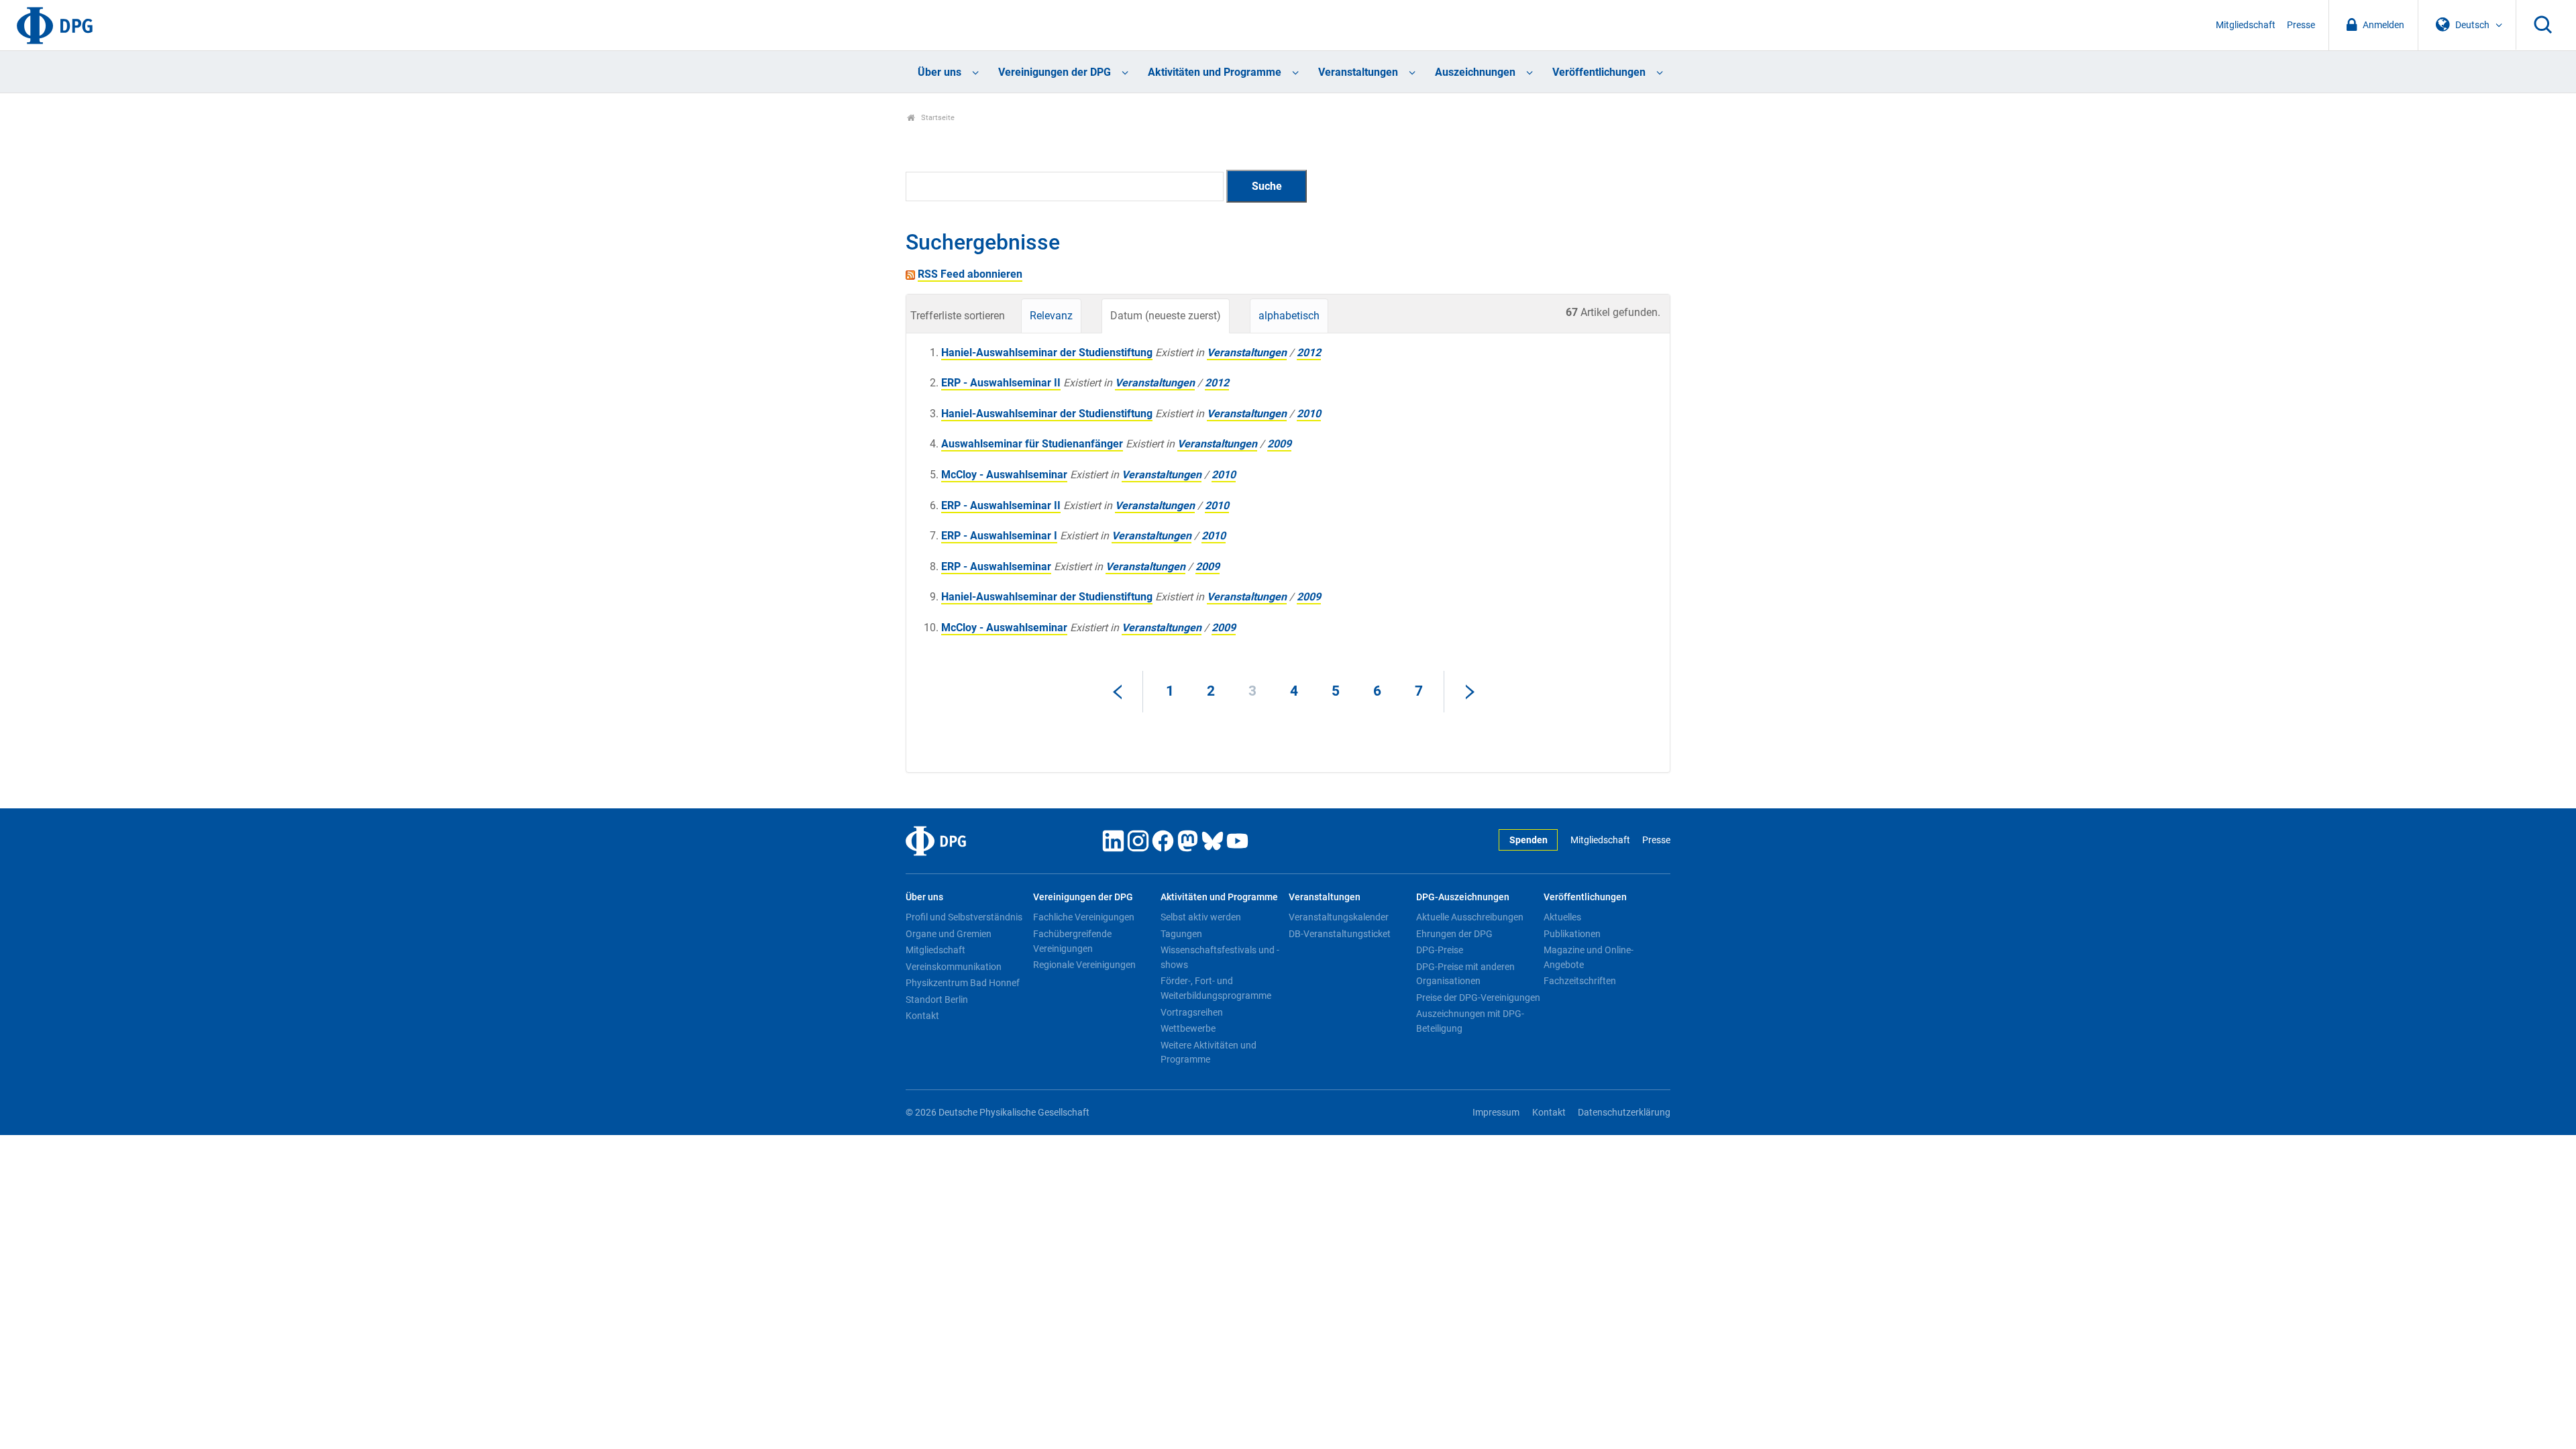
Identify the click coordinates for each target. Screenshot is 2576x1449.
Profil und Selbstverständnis (964, 917)
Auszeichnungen (1475, 72)
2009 (1279, 444)
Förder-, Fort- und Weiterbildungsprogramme (1216, 988)
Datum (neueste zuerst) (1166, 316)
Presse (2301, 25)
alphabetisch (1289, 316)
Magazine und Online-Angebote (1589, 957)
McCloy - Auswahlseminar (1004, 475)
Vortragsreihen (1192, 1012)
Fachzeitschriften (1580, 981)
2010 (1309, 414)
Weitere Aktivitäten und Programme (1209, 1053)
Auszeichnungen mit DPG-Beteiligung (1470, 1021)
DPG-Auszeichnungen (1463, 897)
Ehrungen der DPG (1454, 934)
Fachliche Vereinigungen (1084, 917)
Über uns (940, 72)
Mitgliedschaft (2246, 25)
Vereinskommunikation (954, 967)
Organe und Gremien (949, 934)
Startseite (937, 118)
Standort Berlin (937, 1000)
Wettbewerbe (1188, 1028)
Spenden (1528, 840)
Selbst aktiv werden (1201, 917)
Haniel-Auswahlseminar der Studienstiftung (1047, 353)
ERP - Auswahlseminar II (1001, 383)
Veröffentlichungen (1599, 72)
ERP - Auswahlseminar (996, 567)
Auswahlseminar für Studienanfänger (1032, 444)
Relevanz (1051, 316)
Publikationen (1572, 934)
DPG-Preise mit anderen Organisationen (1465, 974)
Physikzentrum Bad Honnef (963, 983)
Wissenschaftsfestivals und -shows (1220, 957)
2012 (1309, 353)
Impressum (1496, 1113)
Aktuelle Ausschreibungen (1470, 917)
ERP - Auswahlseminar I (999, 536)
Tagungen (1181, 934)
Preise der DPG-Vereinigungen (1478, 998)
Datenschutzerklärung (1624, 1113)
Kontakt (922, 1016)
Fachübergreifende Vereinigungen (1072, 941)
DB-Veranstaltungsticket (1340, 934)
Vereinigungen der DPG (1055, 72)
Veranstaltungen (1358, 72)
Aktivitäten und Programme (1215, 72)
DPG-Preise (1440, 950)
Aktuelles (1562, 917)
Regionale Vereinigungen (1084, 965)
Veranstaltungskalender (1339, 917)
